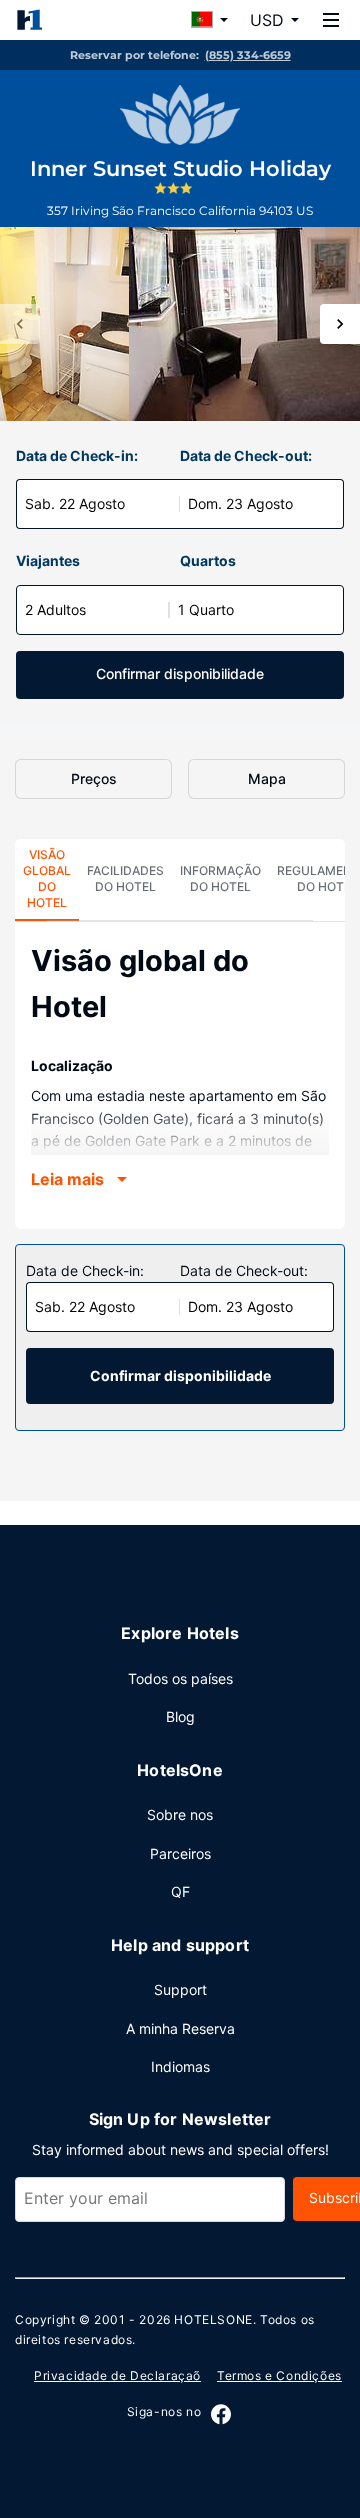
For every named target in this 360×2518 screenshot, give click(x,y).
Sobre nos (180, 1814)
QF (180, 1891)
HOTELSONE (213, 2319)
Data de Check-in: (77, 455)
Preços (94, 778)
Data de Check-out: (246, 455)
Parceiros (180, 1853)
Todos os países (180, 1678)
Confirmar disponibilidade (180, 673)
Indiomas (180, 2066)
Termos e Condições (279, 2375)
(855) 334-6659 (248, 55)
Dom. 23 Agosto (240, 503)
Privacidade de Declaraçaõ (117, 2375)
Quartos (208, 560)
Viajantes (48, 560)
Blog (180, 1716)
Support (180, 1989)
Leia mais (67, 1179)
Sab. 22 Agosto (75, 503)
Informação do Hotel (220, 878)
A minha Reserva (180, 2028)
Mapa (267, 778)
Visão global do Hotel (47, 878)
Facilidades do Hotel (125, 878)
